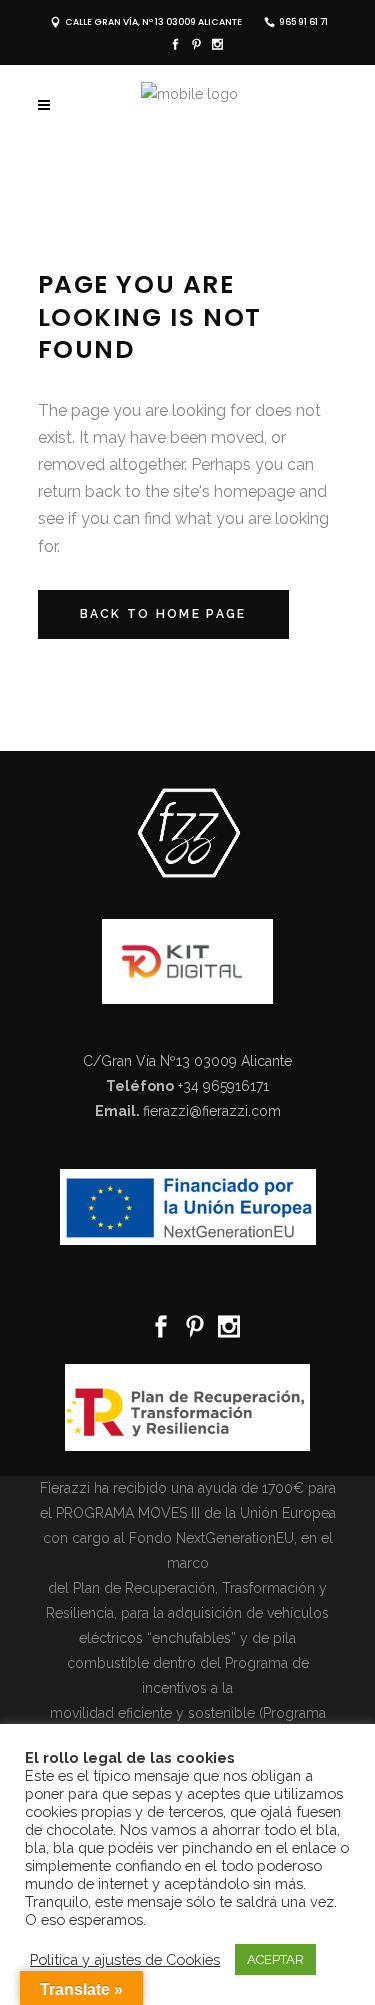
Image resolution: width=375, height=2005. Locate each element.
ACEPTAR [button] (275, 1959)
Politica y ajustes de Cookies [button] (125, 1959)
